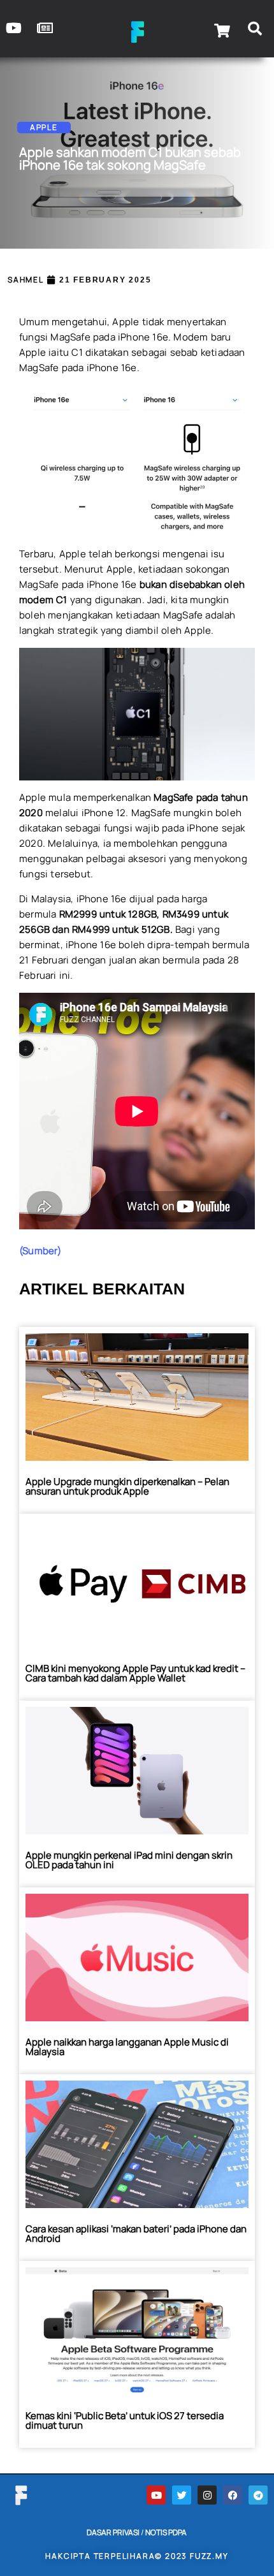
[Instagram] (207, 2495)
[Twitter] (182, 2495)
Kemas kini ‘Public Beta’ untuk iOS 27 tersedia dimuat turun (125, 2420)
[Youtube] (156, 2495)
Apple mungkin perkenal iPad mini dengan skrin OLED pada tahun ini (129, 1860)
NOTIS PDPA (166, 2532)
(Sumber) (40, 1251)
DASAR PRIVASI (113, 2532)
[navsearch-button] (255, 31)
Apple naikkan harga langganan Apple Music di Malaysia (127, 2047)
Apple (44, 127)
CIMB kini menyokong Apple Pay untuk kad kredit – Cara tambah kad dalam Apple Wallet (135, 1673)
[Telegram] (258, 2495)
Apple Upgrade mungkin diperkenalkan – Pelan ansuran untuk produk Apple (127, 1486)
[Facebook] (233, 2495)
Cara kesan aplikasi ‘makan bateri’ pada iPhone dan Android (136, 2234)
